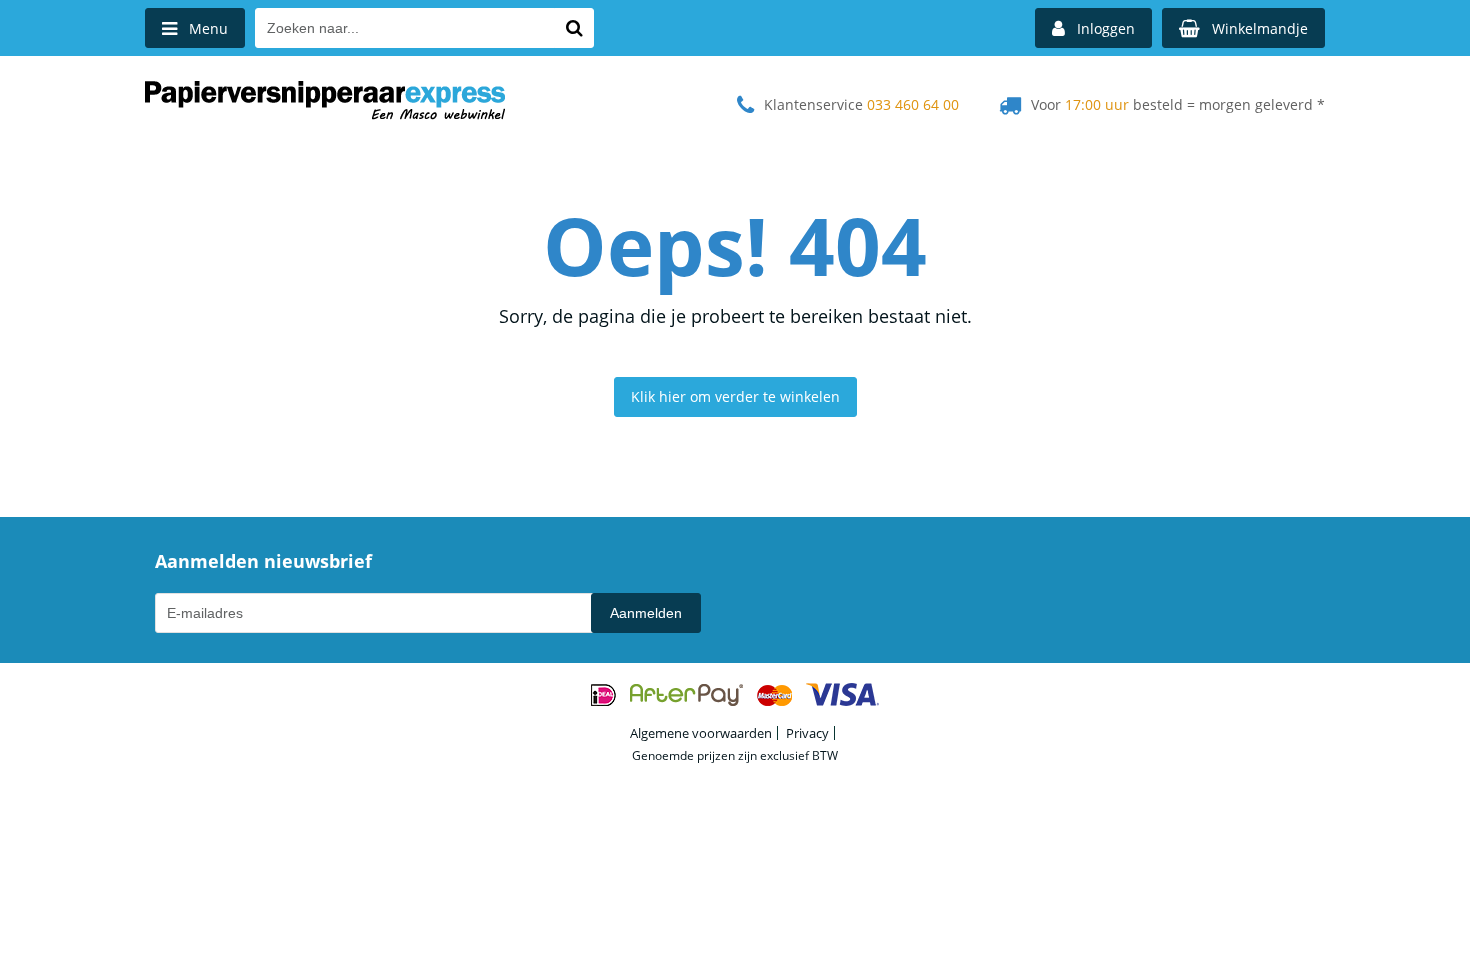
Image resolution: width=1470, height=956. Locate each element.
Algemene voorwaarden (701, 733)
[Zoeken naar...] (574, 28)
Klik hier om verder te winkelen (735, 396)
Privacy (807, 733)
